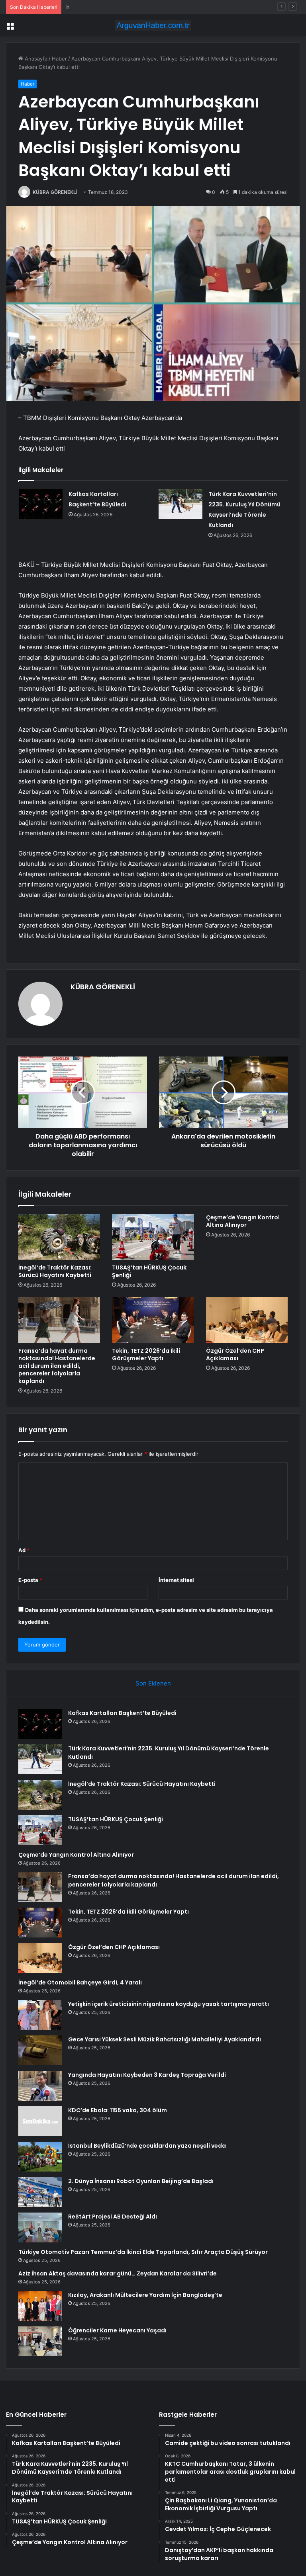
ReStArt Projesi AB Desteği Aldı (113, 2217)
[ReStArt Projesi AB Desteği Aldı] (40, 2227)
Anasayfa (35, 59)
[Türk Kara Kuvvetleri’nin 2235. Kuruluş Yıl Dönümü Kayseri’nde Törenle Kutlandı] (180, 504)
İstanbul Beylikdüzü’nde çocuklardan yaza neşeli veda (147, 2146)
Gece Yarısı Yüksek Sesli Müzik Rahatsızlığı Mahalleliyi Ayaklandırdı (165, 2039)
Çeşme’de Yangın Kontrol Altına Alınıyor (243, 1221)
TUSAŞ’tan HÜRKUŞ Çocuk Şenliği (149, 1271)
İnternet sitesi (176, 1580)
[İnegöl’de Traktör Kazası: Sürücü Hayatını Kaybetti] (59, 1237)
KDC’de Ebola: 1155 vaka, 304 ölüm (118, 2110)
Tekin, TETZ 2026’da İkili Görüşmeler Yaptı (146, 1354)
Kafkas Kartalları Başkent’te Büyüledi (122, 1713)
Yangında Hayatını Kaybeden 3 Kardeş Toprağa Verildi (147, 2075)
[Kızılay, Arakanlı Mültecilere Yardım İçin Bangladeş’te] (40, 2306)
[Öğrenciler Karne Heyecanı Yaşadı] (40, 2341)
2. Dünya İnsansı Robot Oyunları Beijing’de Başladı (141, 2181)
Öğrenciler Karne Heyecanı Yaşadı (117, 2330)
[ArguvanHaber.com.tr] (153, 25)
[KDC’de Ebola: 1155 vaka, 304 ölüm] (40, 2121)
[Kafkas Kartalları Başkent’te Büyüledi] (41, 504)
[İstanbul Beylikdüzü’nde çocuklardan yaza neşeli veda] (40, 2157)
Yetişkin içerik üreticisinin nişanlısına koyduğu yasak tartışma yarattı (169, 2004)
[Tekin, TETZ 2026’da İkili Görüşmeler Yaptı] (153, 1320)
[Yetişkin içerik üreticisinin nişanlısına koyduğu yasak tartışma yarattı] (40, 2015)
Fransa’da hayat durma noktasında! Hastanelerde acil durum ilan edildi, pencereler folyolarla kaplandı (57, 1366)
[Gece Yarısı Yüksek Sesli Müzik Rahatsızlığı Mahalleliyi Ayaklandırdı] (40, 2050)
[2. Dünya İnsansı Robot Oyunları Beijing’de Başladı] (40, 2192)
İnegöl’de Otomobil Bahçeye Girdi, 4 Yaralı (80, 1982)
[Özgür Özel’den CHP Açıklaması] (247, 1320)
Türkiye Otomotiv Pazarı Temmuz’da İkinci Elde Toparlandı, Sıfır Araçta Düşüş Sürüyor (143, 2252)
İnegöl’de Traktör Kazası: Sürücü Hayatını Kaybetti (127, 7)
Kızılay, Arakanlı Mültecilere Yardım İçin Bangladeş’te (145, 2295)
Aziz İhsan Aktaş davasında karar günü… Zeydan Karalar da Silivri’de (118, 2273)
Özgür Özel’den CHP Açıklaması (235, 1354)
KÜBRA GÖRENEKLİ (55, 192)
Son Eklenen (153, 1683)
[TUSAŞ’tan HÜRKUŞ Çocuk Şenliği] (153, 1237)
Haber (59, 59)
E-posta (30, 1580)
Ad (24, 1550)
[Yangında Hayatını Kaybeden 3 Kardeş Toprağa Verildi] (40, 2086)
